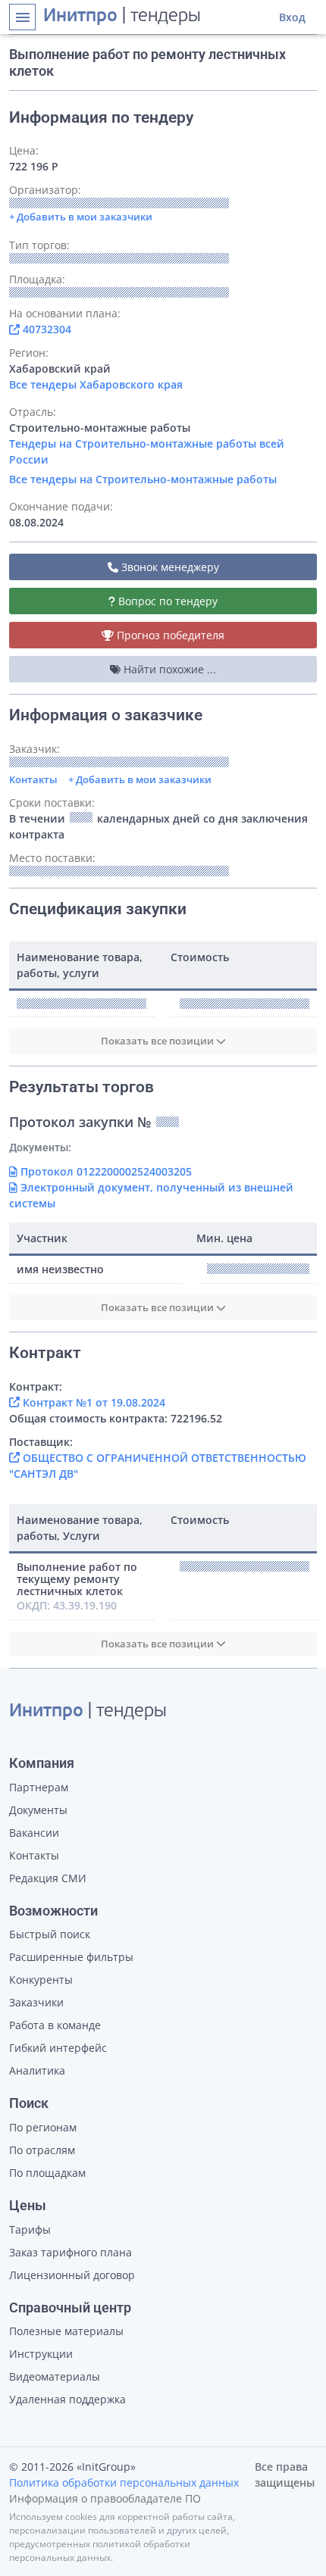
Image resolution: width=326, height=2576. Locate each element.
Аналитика (37, 2070)
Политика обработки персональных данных (124, 2482)
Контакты (33, 779)
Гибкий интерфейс (58, 2048)
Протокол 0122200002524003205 (105, 1171)
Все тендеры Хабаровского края (96, 384)
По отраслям (42, 2150)
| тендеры (122, 17)
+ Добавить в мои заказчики (140, 779)
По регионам (43, 2127)
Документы (38, 1810)
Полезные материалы (66, 2331)
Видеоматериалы (55, 2376)
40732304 (45, 329)
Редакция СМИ (48, 1878)
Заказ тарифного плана (71, 2252)
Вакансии (34, 1833)
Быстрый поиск (50, 1934)
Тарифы (30, 2229)
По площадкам (47, 2173)
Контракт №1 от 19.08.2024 (92, 1402)
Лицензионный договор (72, 2275)
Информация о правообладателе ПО (105, 2498)
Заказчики (36, 2002)
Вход (292, 17)
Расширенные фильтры (71, 1957)
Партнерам (39, 1787)
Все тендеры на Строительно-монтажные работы (143, 479)
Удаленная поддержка (67, 2399)
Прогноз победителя (169, 635)
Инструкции (41, 2354)
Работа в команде (55, 2025)
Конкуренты (41, 1980)
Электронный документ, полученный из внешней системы (151, 1195)
